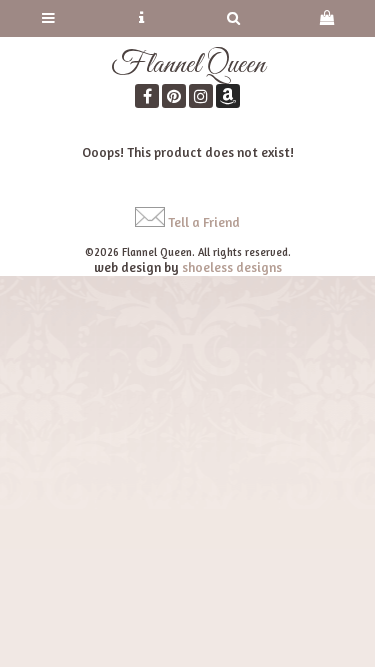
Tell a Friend (204, 222)
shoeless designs (232, 267)
